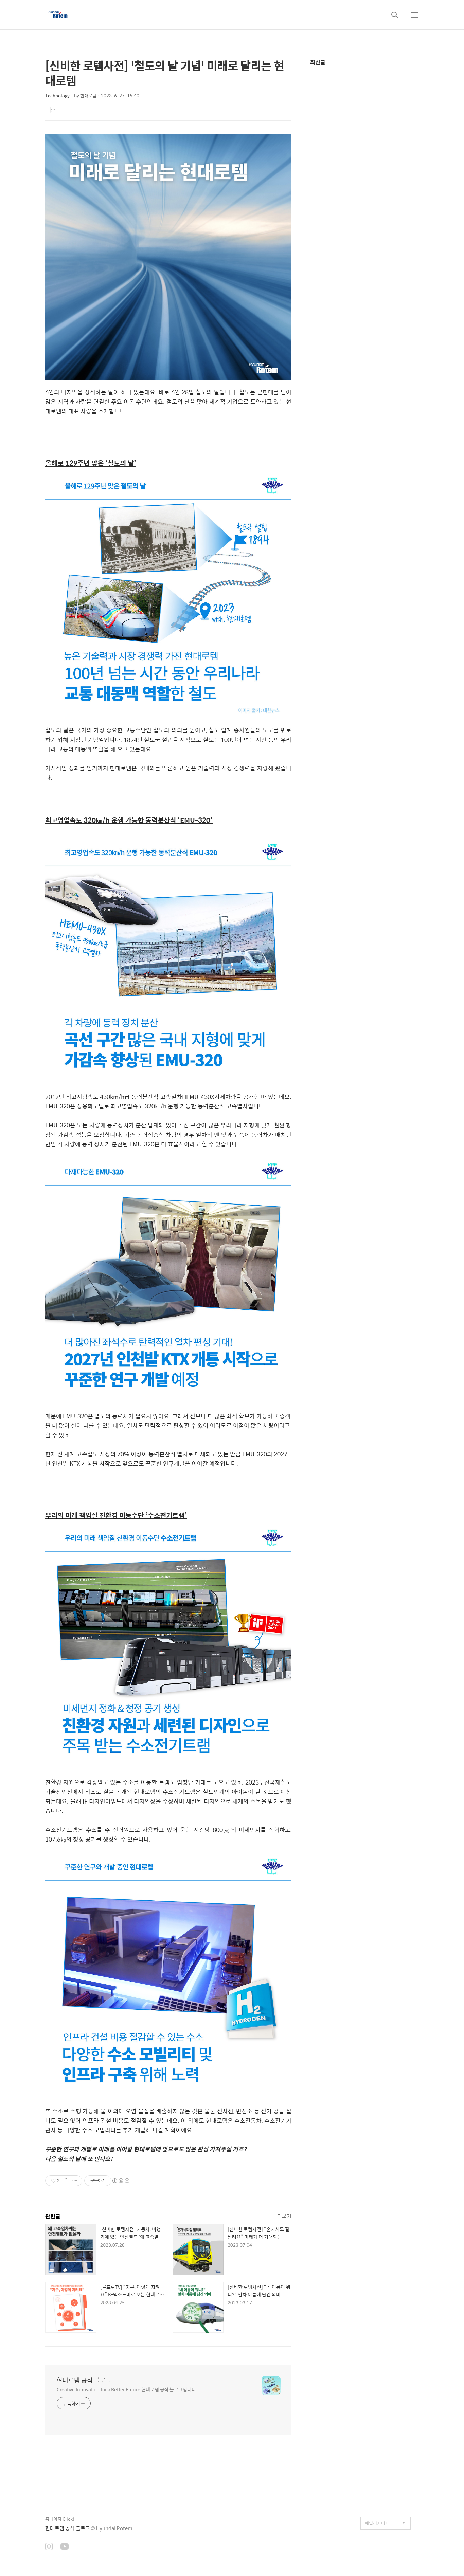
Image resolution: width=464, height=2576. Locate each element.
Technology (57, 96)
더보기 (284, 2216)
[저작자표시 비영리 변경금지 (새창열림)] (121, 2181)
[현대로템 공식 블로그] (58, 15)
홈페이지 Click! (60, 2519)
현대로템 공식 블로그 (84, 2380)
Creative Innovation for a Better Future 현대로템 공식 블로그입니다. (127, 2389)
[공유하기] (66, 2181)
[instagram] (49, 2547)
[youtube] (65, 2547)
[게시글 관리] (75, 2181)
